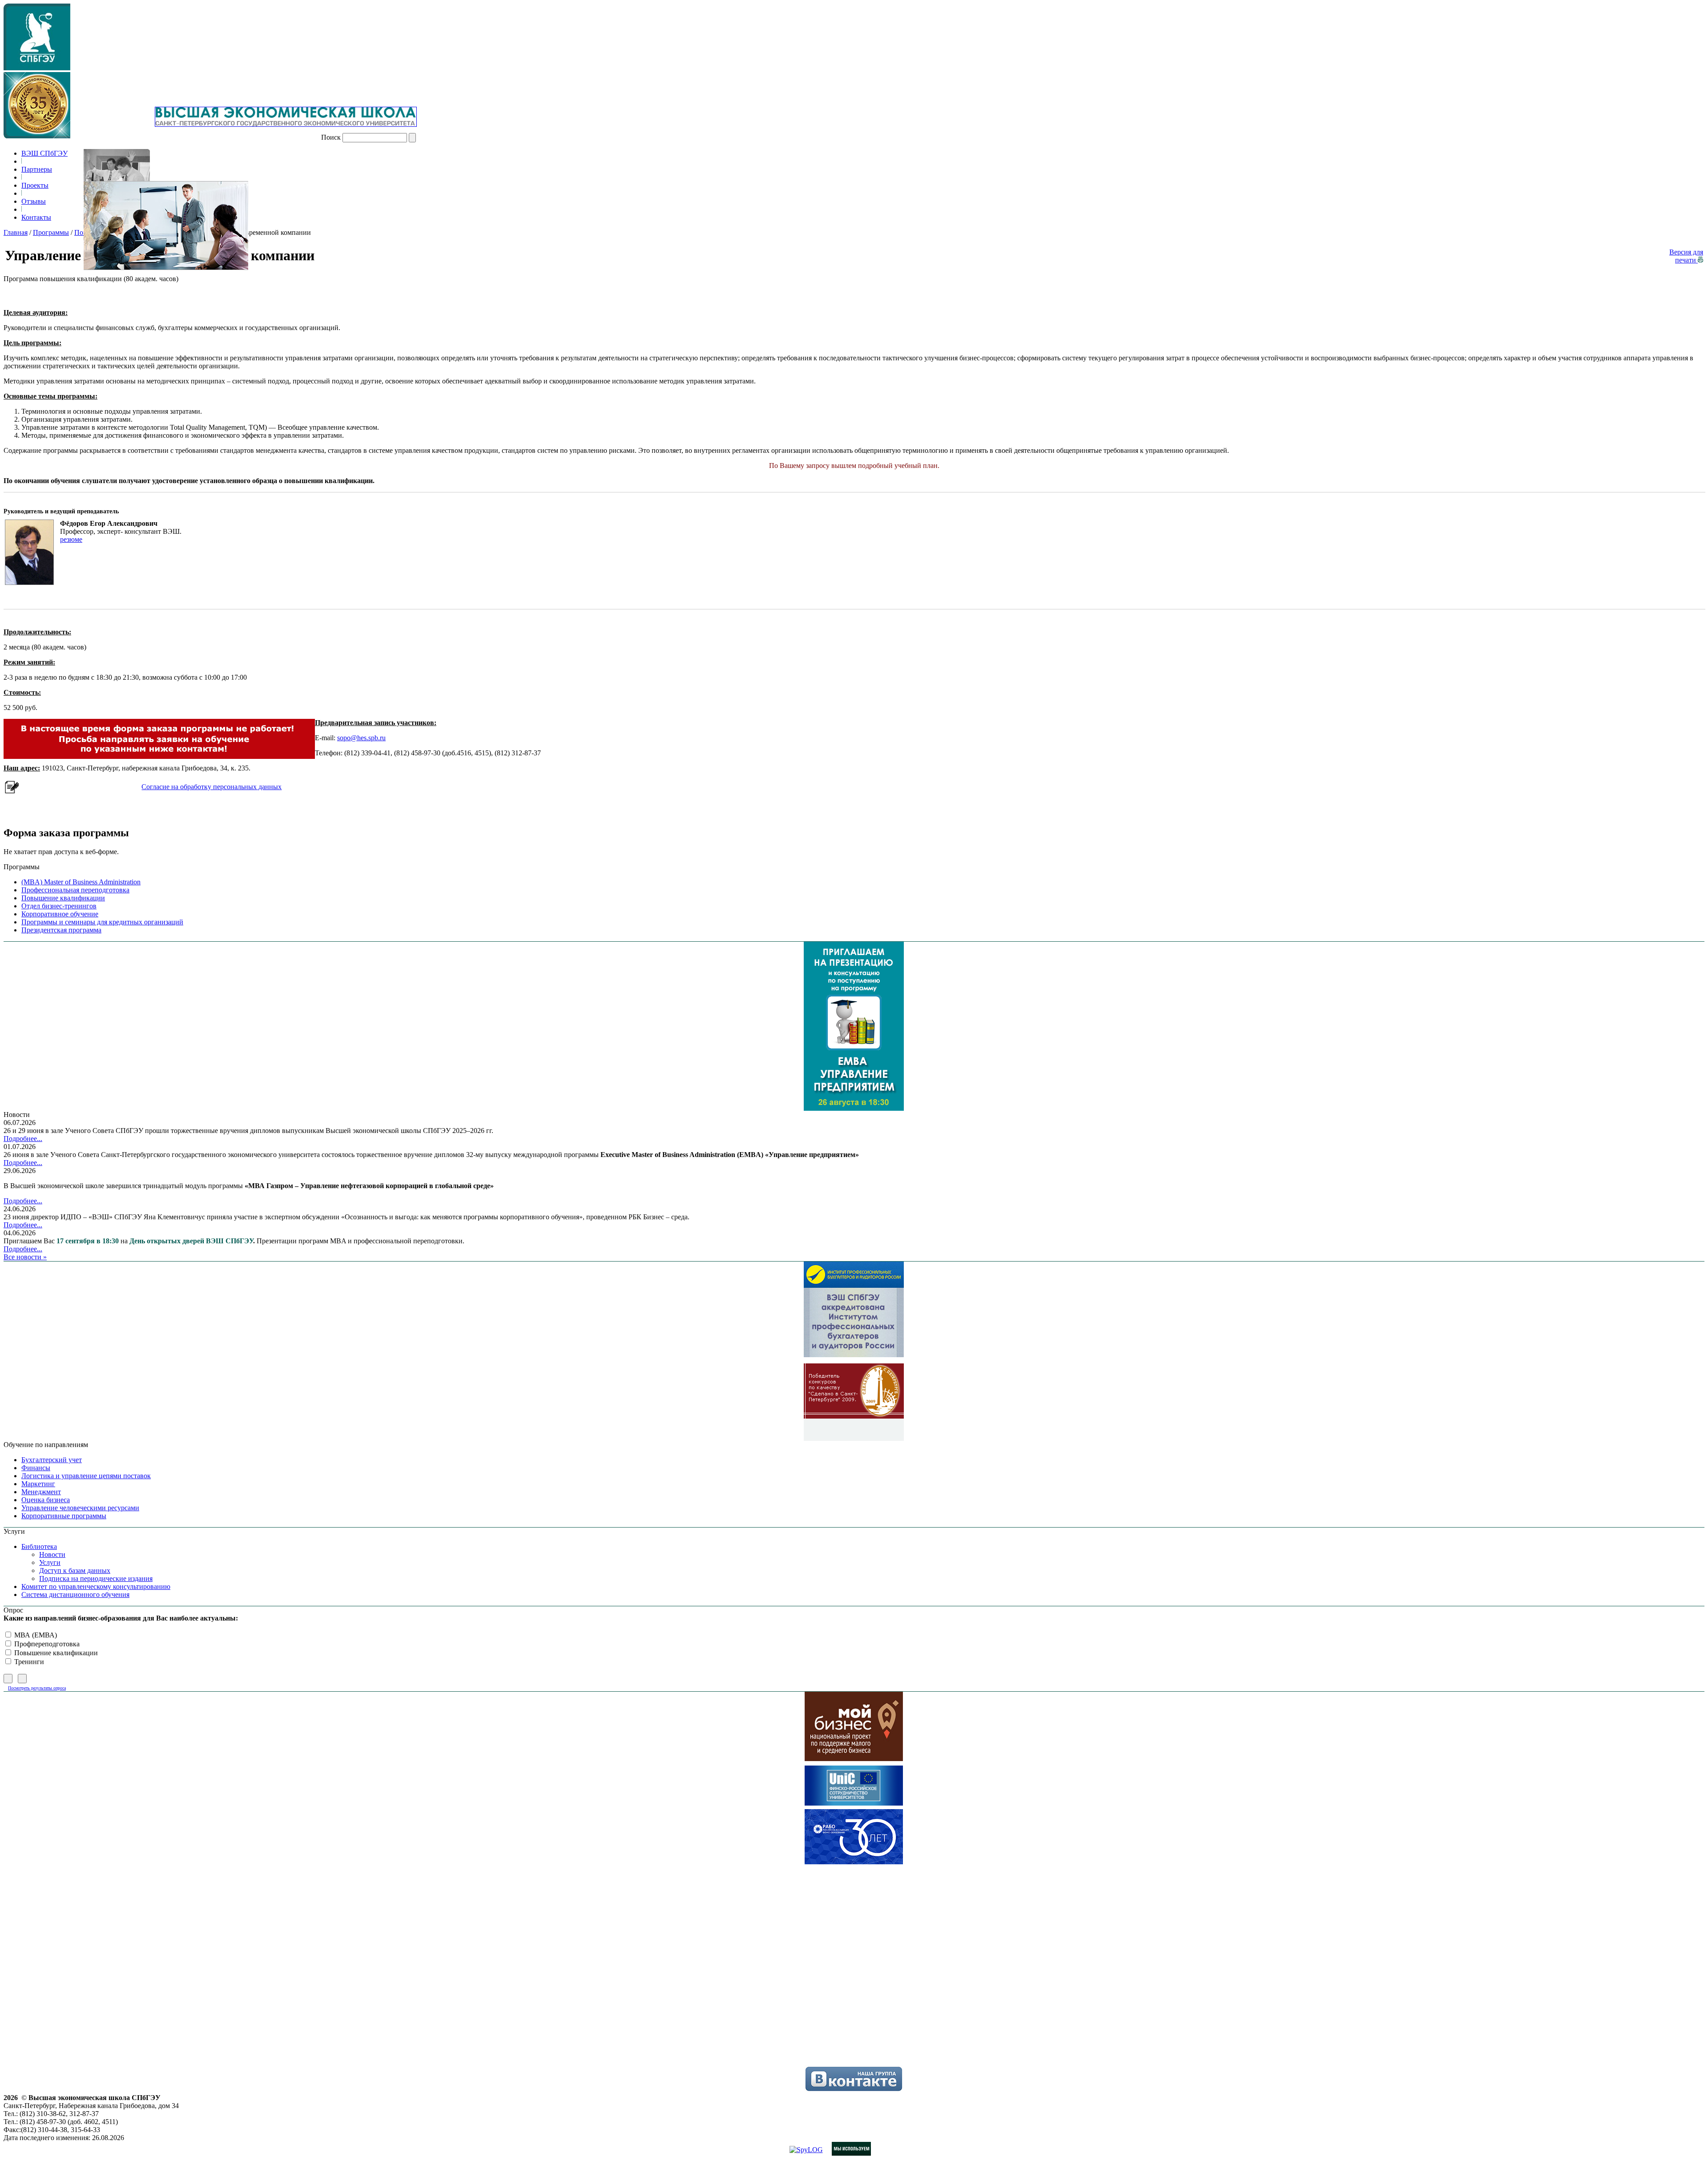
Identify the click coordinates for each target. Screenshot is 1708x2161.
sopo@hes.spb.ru (361, 738)
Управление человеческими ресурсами (80, 1508)
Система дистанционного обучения (75, 1595)
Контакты (36, 217)
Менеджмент (41, 1492)
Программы (51, 232)
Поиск (331, 137)
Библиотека (39, 1546)
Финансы (36, 1468)
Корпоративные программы (64, 1516)
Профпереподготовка (46, 1644)
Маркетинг (38, 1484)
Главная (16, 232)
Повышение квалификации (63, 898)
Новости (52, 1554)
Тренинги (28, 1662)
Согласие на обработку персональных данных (211, 787)
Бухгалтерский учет (52, 1460)
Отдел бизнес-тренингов (59, 906)
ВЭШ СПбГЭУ (44, 153)
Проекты (35, 185)
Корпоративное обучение (60, 914)
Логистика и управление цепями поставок (86, 1476)
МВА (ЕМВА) (35, 1635)
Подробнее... (23, 1139)
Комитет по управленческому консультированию (96, 1586)
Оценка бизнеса (46, 1500)
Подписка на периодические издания (96, 1578)
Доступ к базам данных (75, 1570)
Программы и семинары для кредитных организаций (102, 922)
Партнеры (37, 169)
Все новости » (25, 1257)
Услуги (50, 1562)
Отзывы (34, 201)
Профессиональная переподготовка (75, 890)
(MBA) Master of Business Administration (81, 882)
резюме (71, 539)
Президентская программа (61, 930)
